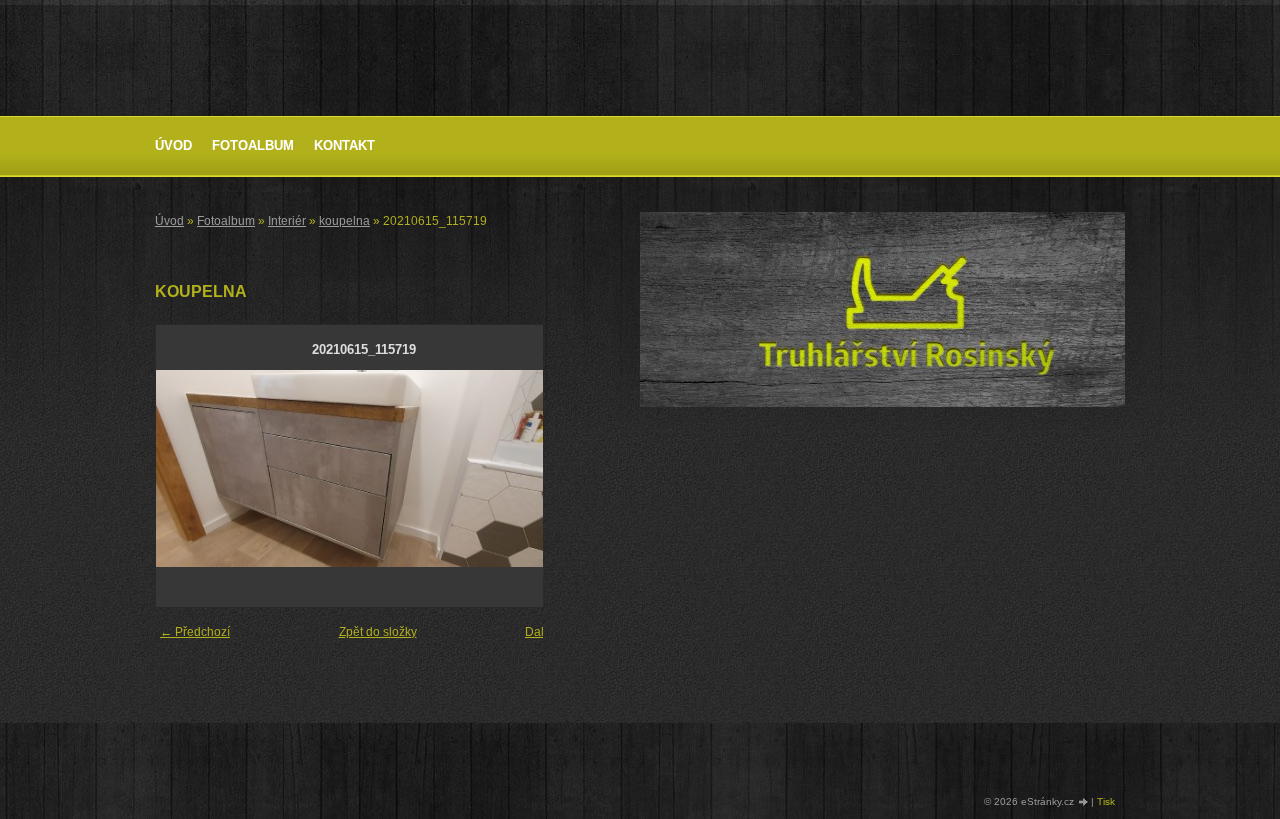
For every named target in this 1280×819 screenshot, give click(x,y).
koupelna (344, 221)
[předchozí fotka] (188, 468)
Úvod (173, 145)
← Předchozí (195, 632)
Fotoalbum (253, 145)
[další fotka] (539, 468)
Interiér (287, 221)
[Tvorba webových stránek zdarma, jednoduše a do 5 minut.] (1084, 802)
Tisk (1106, 801)
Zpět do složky (378, 632)
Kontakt (344, 145)
